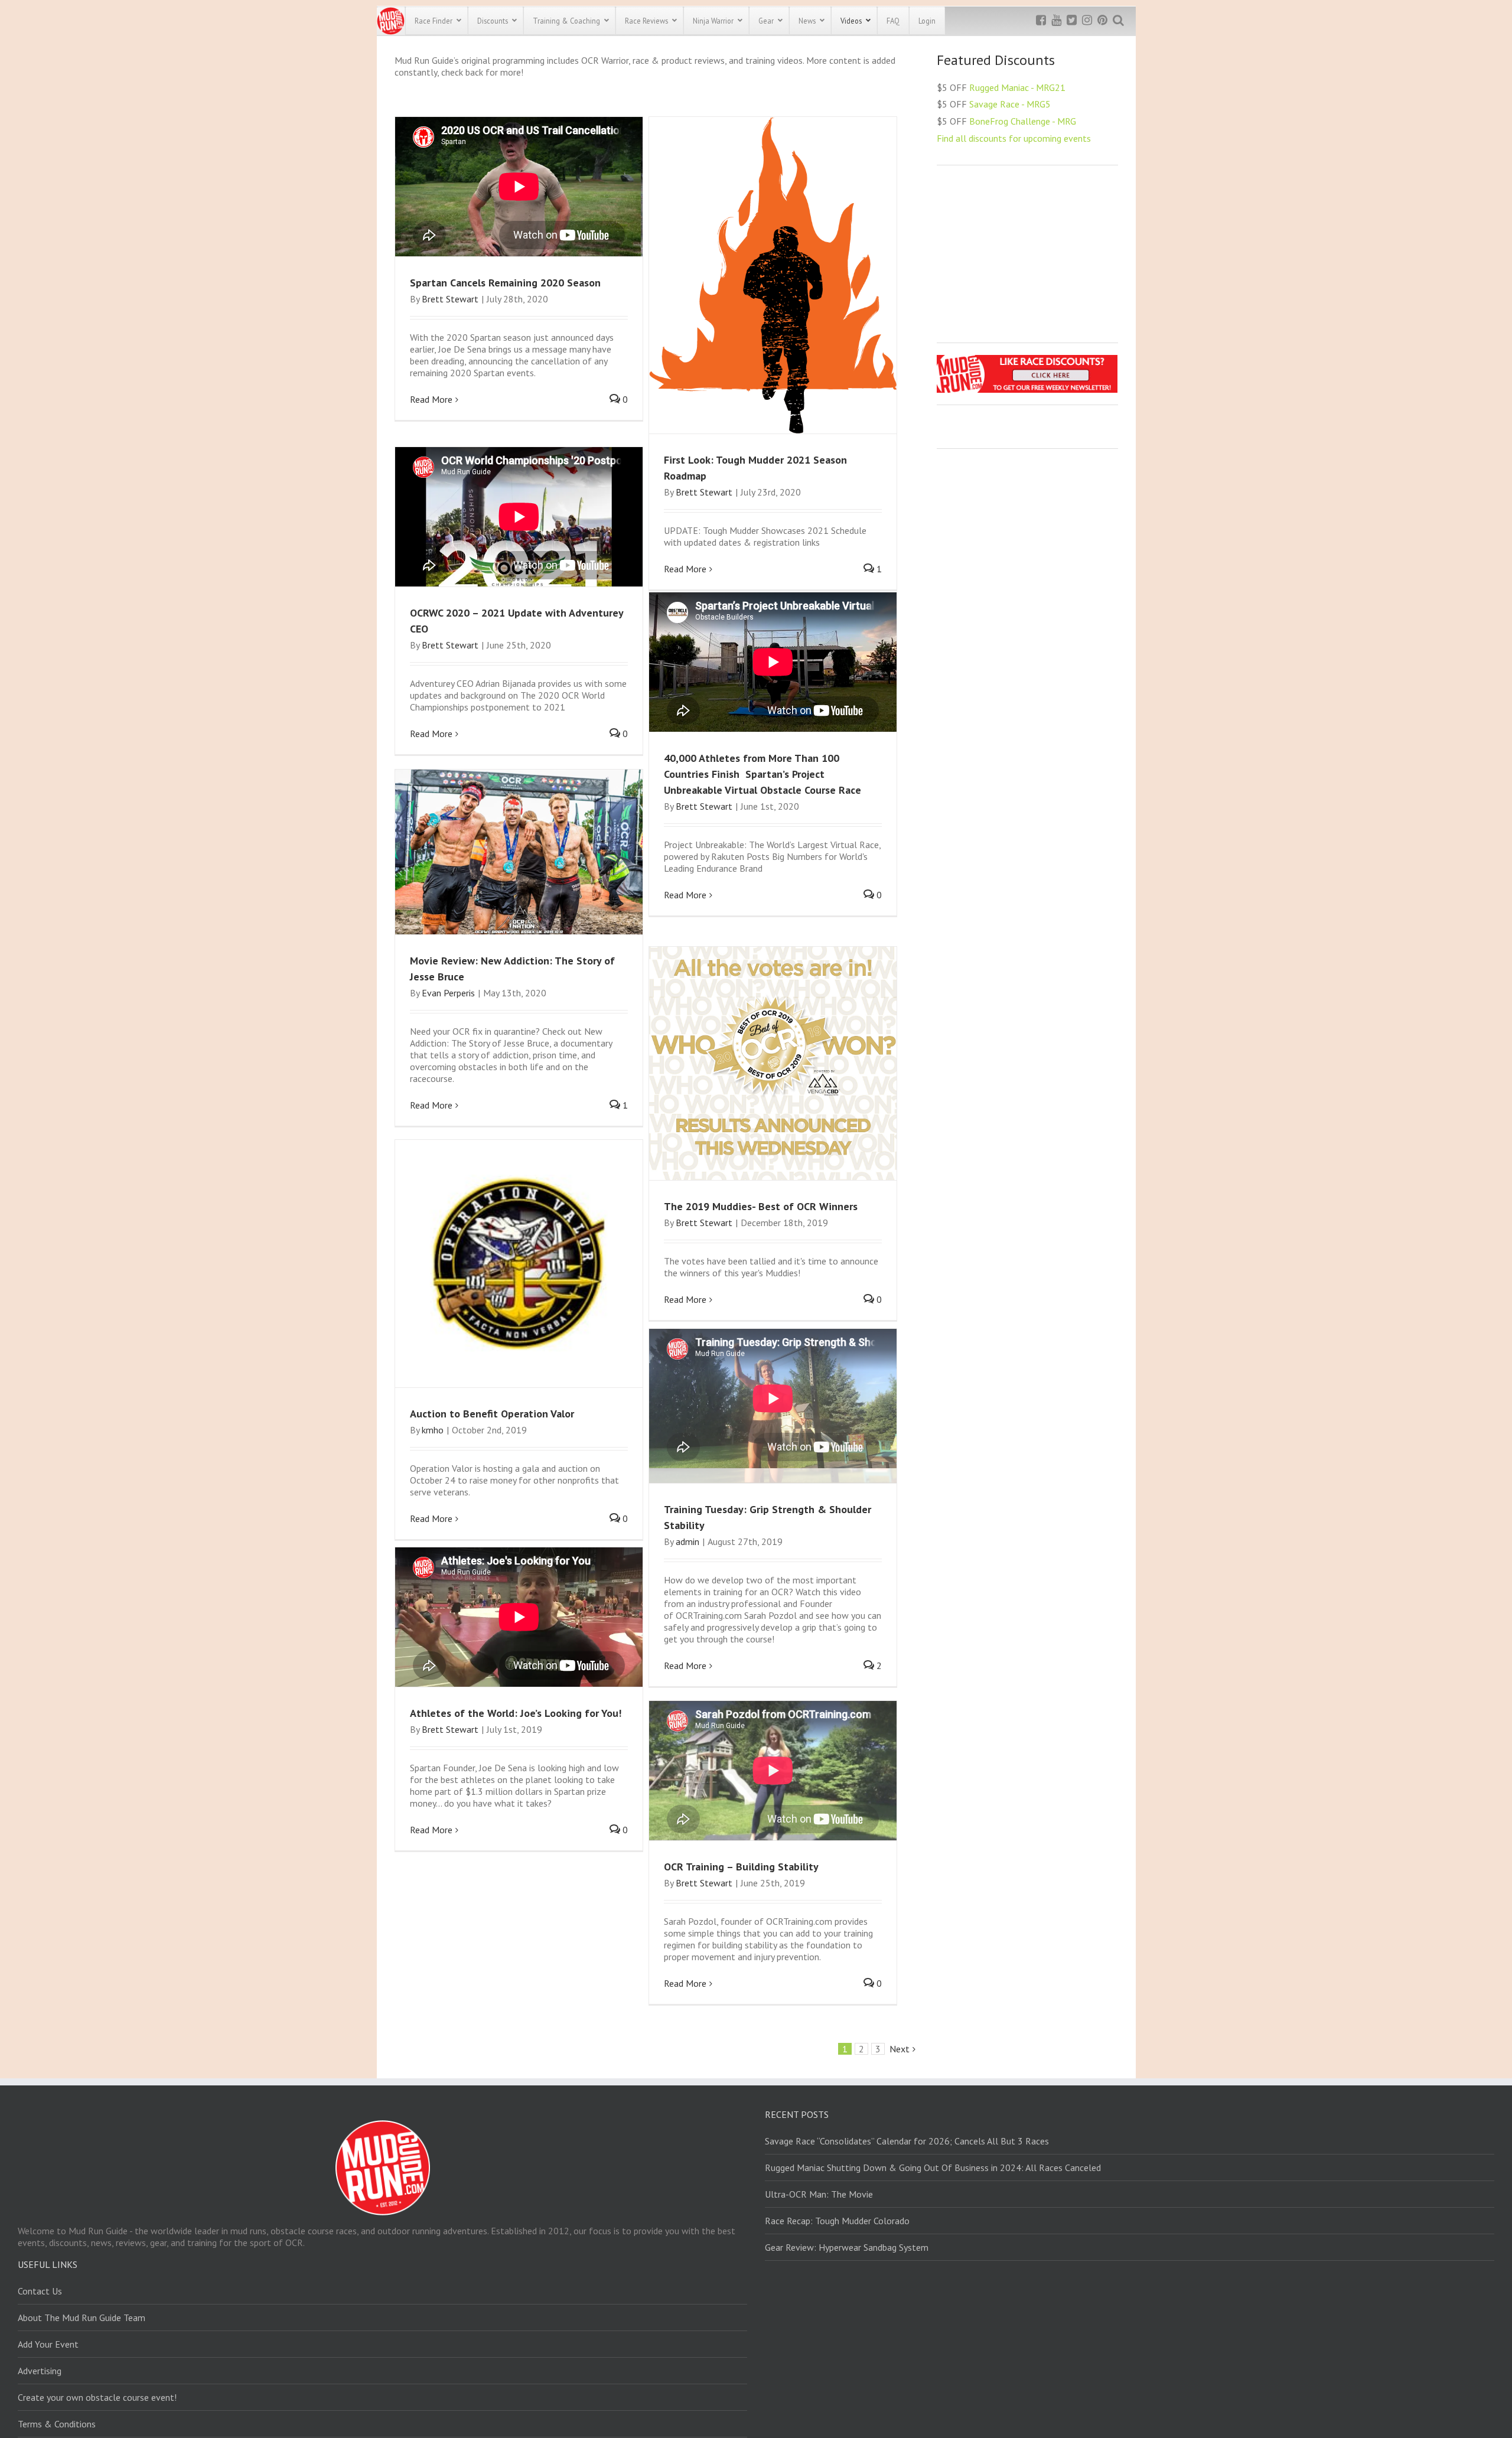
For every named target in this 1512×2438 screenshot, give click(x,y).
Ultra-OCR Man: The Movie (819, 2194)
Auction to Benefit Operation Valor (492, 1414)
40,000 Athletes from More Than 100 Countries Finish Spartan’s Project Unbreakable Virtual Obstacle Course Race (764, 774)
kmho (433, 1430)
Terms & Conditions (57, 2424)
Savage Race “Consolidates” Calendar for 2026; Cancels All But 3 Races (907, 2141)
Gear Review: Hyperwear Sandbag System (847, 2247)
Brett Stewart (450, 299)
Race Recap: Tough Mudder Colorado (837, 2221)
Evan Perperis (448, 993)
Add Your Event (48, 2344)
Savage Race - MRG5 (1010, 104)
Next (900, 2049)
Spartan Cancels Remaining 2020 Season (505, 283)
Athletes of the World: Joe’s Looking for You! (516, 1713)
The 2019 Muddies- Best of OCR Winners (761, 1206)
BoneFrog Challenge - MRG (1023, 121)
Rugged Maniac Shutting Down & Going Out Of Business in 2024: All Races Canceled (933, 2168)
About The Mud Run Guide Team (82, 2318)
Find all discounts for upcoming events (1014, 138)
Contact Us (40, 2291)
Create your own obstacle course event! (97, 2397)
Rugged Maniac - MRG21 (1017, 87)
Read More (431, 399)
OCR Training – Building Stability (741, 1867)
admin (687, 1541)
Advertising (40, 2371)
